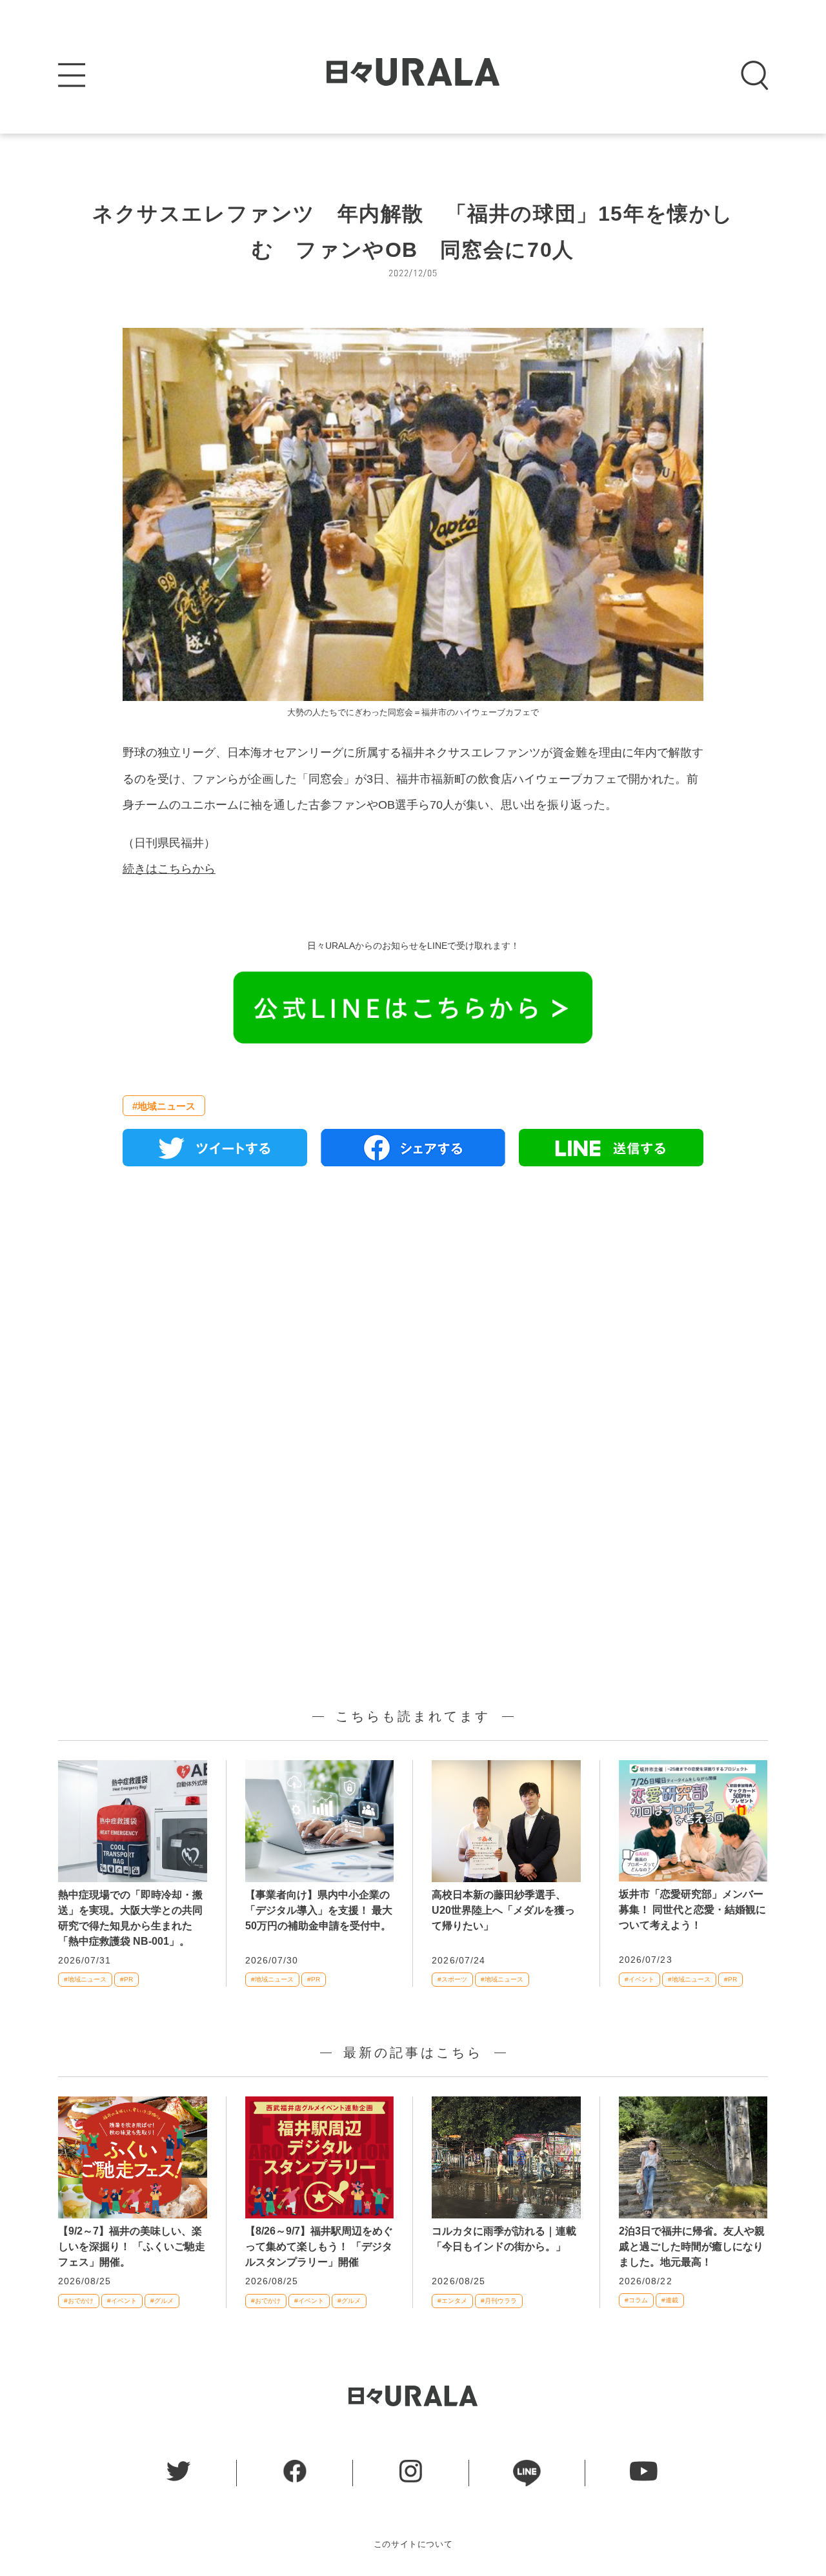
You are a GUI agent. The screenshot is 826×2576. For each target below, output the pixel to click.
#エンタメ (452, 2301)
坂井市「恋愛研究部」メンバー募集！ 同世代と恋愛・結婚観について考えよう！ (692, 1910)
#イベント (640, 1979)
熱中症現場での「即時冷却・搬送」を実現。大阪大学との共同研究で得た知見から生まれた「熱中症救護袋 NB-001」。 (130, 1918)
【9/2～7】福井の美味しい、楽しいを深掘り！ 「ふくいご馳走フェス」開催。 (132, 2246)
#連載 (670, 2300)
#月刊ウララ (499, 2301)
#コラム (636, 2300)
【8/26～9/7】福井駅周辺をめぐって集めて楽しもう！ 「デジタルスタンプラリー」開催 (319, 2246)
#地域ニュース (164, 1106)
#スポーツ (452, 1979)
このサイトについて (413, 2544)
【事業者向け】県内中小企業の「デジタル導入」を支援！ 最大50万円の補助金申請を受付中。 (319, 1910)
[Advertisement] (413, 1324)
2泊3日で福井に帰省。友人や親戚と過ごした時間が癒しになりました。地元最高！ (692, 2246)
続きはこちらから (169, 869)
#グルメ (162, 2301)
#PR (126, 1979)
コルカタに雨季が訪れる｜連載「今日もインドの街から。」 (504, 2239)
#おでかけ (79, 2301)
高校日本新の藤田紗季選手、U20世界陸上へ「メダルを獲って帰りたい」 (503, 1910)
